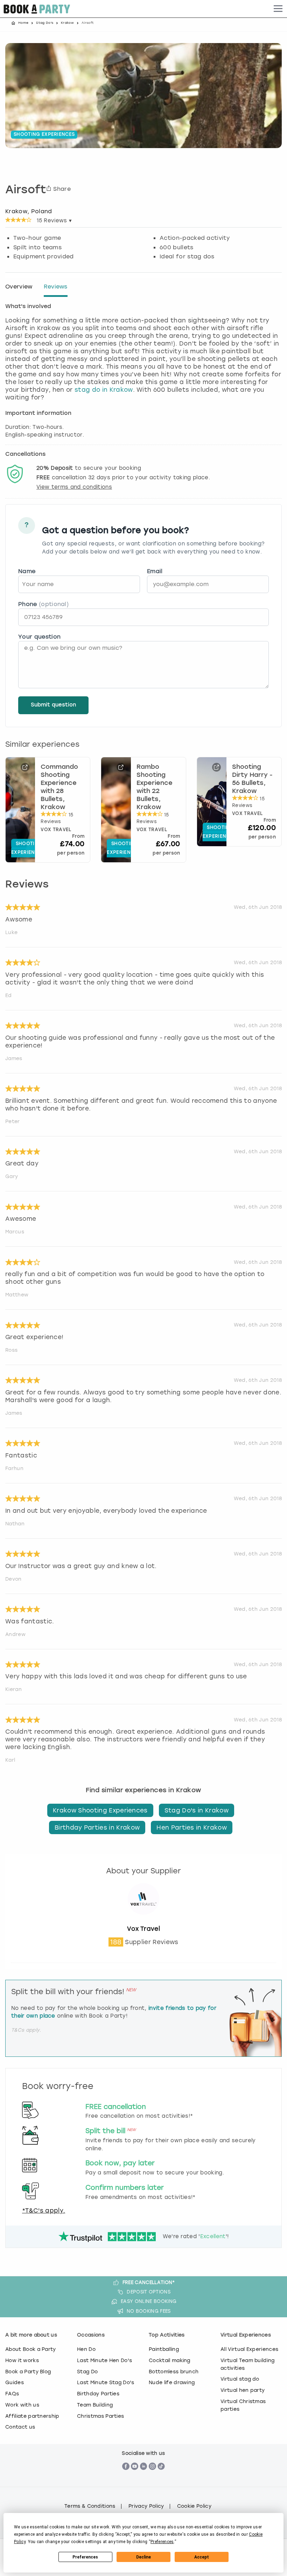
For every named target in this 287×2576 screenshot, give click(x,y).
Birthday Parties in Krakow (97, 1827)
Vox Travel (143, 1929)
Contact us (20, 2427)
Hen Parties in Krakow (192, 1827)
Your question (39, 637)
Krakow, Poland (29, 211)
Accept (202, 2557)
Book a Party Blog (28, 2372)
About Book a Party (31, 2349)
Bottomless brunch (174, 2372)
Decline (143, 2557)
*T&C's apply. (44, 2211)
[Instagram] (152, 2478)
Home (23, 23)
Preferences (85, 2557)
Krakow (67, 23)
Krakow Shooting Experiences (100, 1810)
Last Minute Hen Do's (104, 2360)
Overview (19, 287)
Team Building (95, 2405)
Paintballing (164, 2349)
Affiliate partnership (32, 2416)
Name (27, 571)
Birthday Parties (98, 2394)
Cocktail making (170, 2360)
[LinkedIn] (144, 2478)
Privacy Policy (146, 2506)
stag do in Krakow (104, 390)
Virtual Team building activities (248, 2364)
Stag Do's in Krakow (197, 1810)
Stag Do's (45, 23)
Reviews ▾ (54, 221)
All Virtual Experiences (249, 2349)
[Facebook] (126, 2478)
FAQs (12, 2394)
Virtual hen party (243, 2390)
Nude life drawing (172, 2382)
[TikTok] (161, 2478)
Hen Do (86, 2349)
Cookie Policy (194, 2506)
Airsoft (26, 190)
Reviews (56, 287)
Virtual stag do (240, 2379)
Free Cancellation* (149, 2282)
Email (155, 571)
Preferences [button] (162, 2542)
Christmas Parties (100, 2416)
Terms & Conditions (90, 2506)
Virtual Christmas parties (243, 2405)
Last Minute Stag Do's (106, 2382)
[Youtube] (135, 2478)
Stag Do (87, 2372)
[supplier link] (143, 1921)
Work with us (22, 2405)
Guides (15, 2382)
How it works (22, 2360)
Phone (43, 604)
